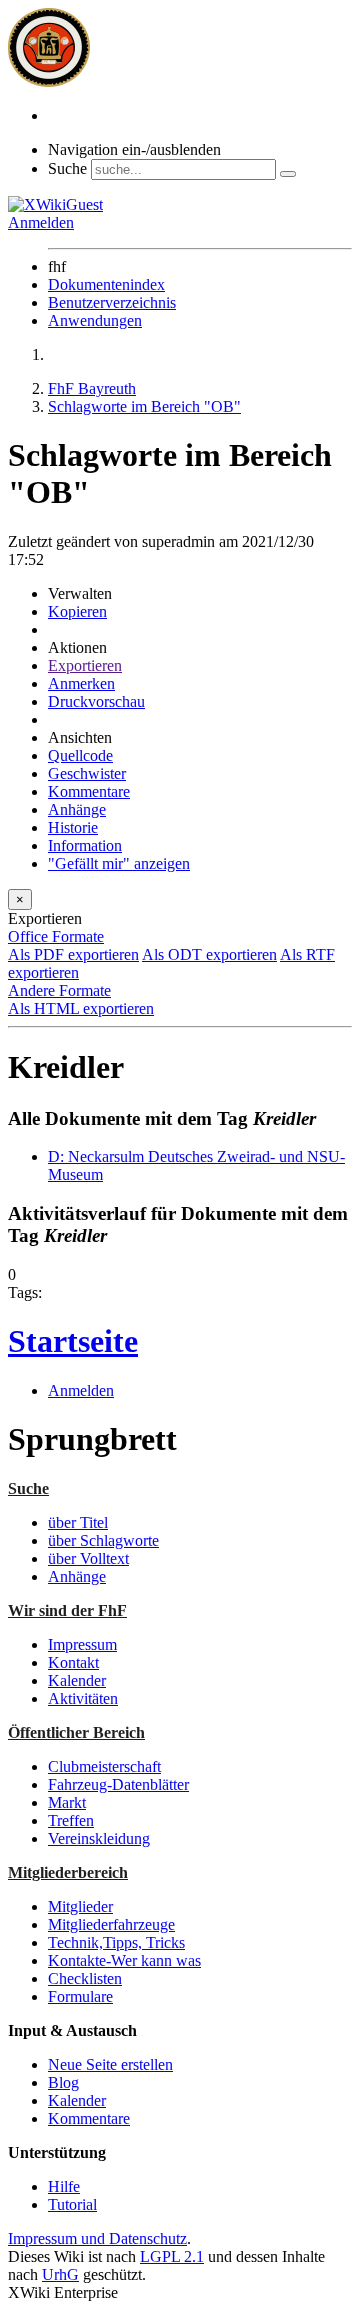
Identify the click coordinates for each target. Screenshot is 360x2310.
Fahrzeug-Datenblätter (118, 1784)
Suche (67, 168)
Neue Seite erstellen (110, 2064)
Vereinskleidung (99, 1838)
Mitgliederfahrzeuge (111, 1924)
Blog (63, 2082)
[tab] (180, 937)
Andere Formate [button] (59, 990)
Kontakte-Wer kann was (124, 1960)
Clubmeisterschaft (104, 1766)
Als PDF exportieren (73, 954)
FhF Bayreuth (92, 388)
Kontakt (73, 1662)
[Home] (49, 81)
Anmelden (41, 222)
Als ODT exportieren (209, 954)
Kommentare (89, 791)
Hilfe (64, 2186)
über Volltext (88, 1558)
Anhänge (77, 809)
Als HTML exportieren (81, 1008)
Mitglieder (80, 1906)
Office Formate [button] (56, 936)
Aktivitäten (83, 1698)
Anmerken (81, 683)
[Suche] (288, 174)
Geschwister (87, 773)
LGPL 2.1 (172, 2256)
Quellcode (80, 755)
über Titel (78, 1522)
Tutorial (72, 2204)
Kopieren (77, 611)
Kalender (77, 1680)
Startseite (73, 1341)
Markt (67, 1802)
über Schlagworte (103, 1540)
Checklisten (85, 1978)
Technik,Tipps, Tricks (116, 1942)
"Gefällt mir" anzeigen (119, 863)
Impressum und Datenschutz (97, 2238)
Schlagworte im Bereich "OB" (144, 406)
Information (85, 845)
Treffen (71, 1820)
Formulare (80, 1996)
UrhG (60, 2274)
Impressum (82, 1644)
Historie (73, 827)
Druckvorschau (96, 701)
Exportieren (85, 665)
